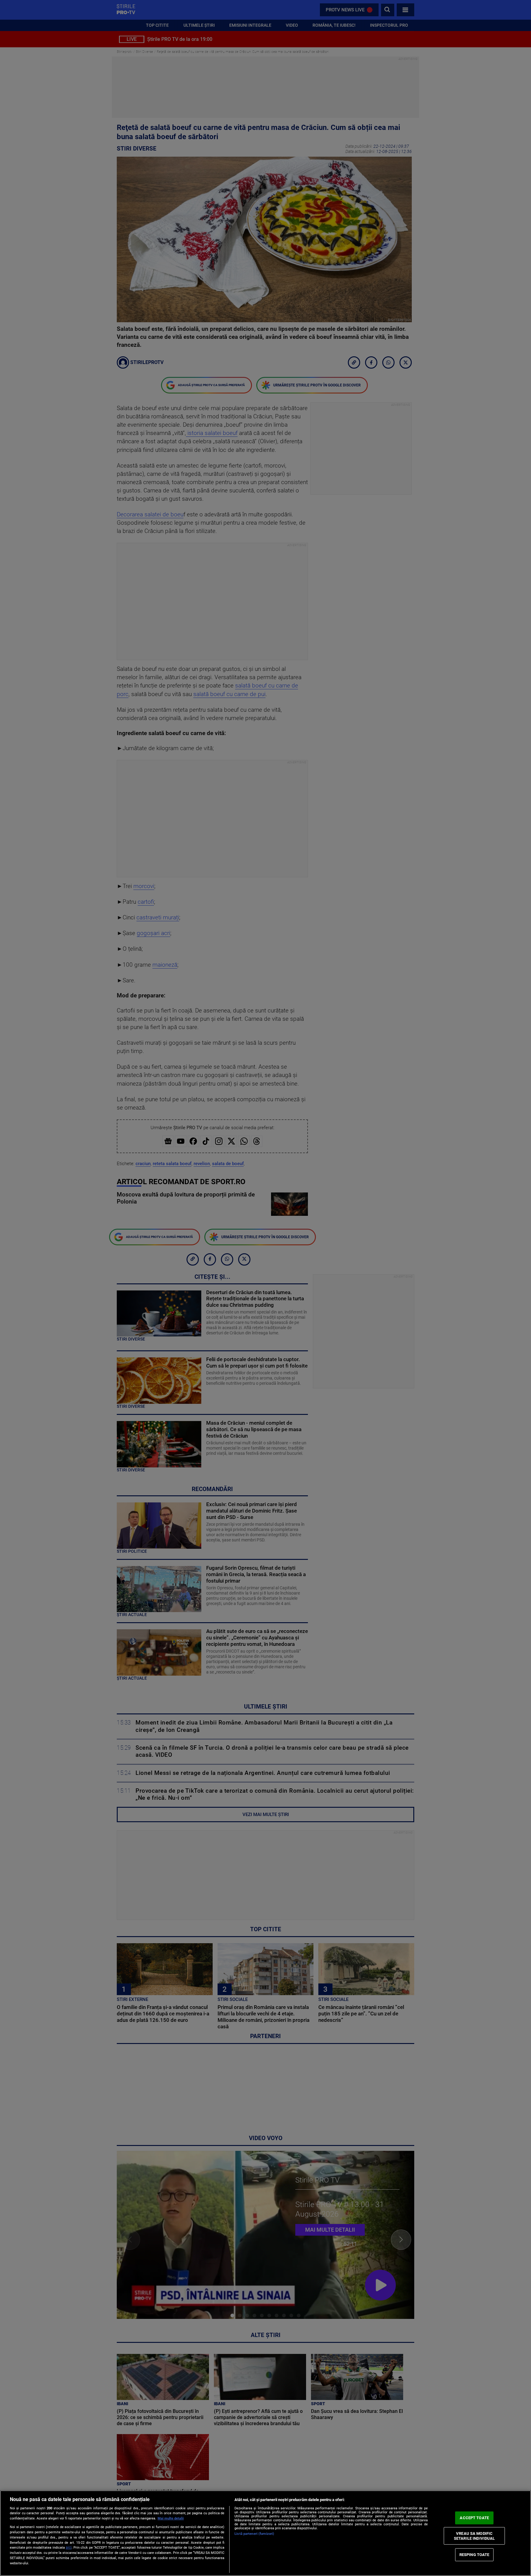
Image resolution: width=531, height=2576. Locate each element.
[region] (265, 2533)
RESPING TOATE (474, 2555)
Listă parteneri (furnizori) (254, 2534)
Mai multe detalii (171, 2518)
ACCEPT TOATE (474, 2518)
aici (69, 2547)
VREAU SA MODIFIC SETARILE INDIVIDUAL (474, 2536)
